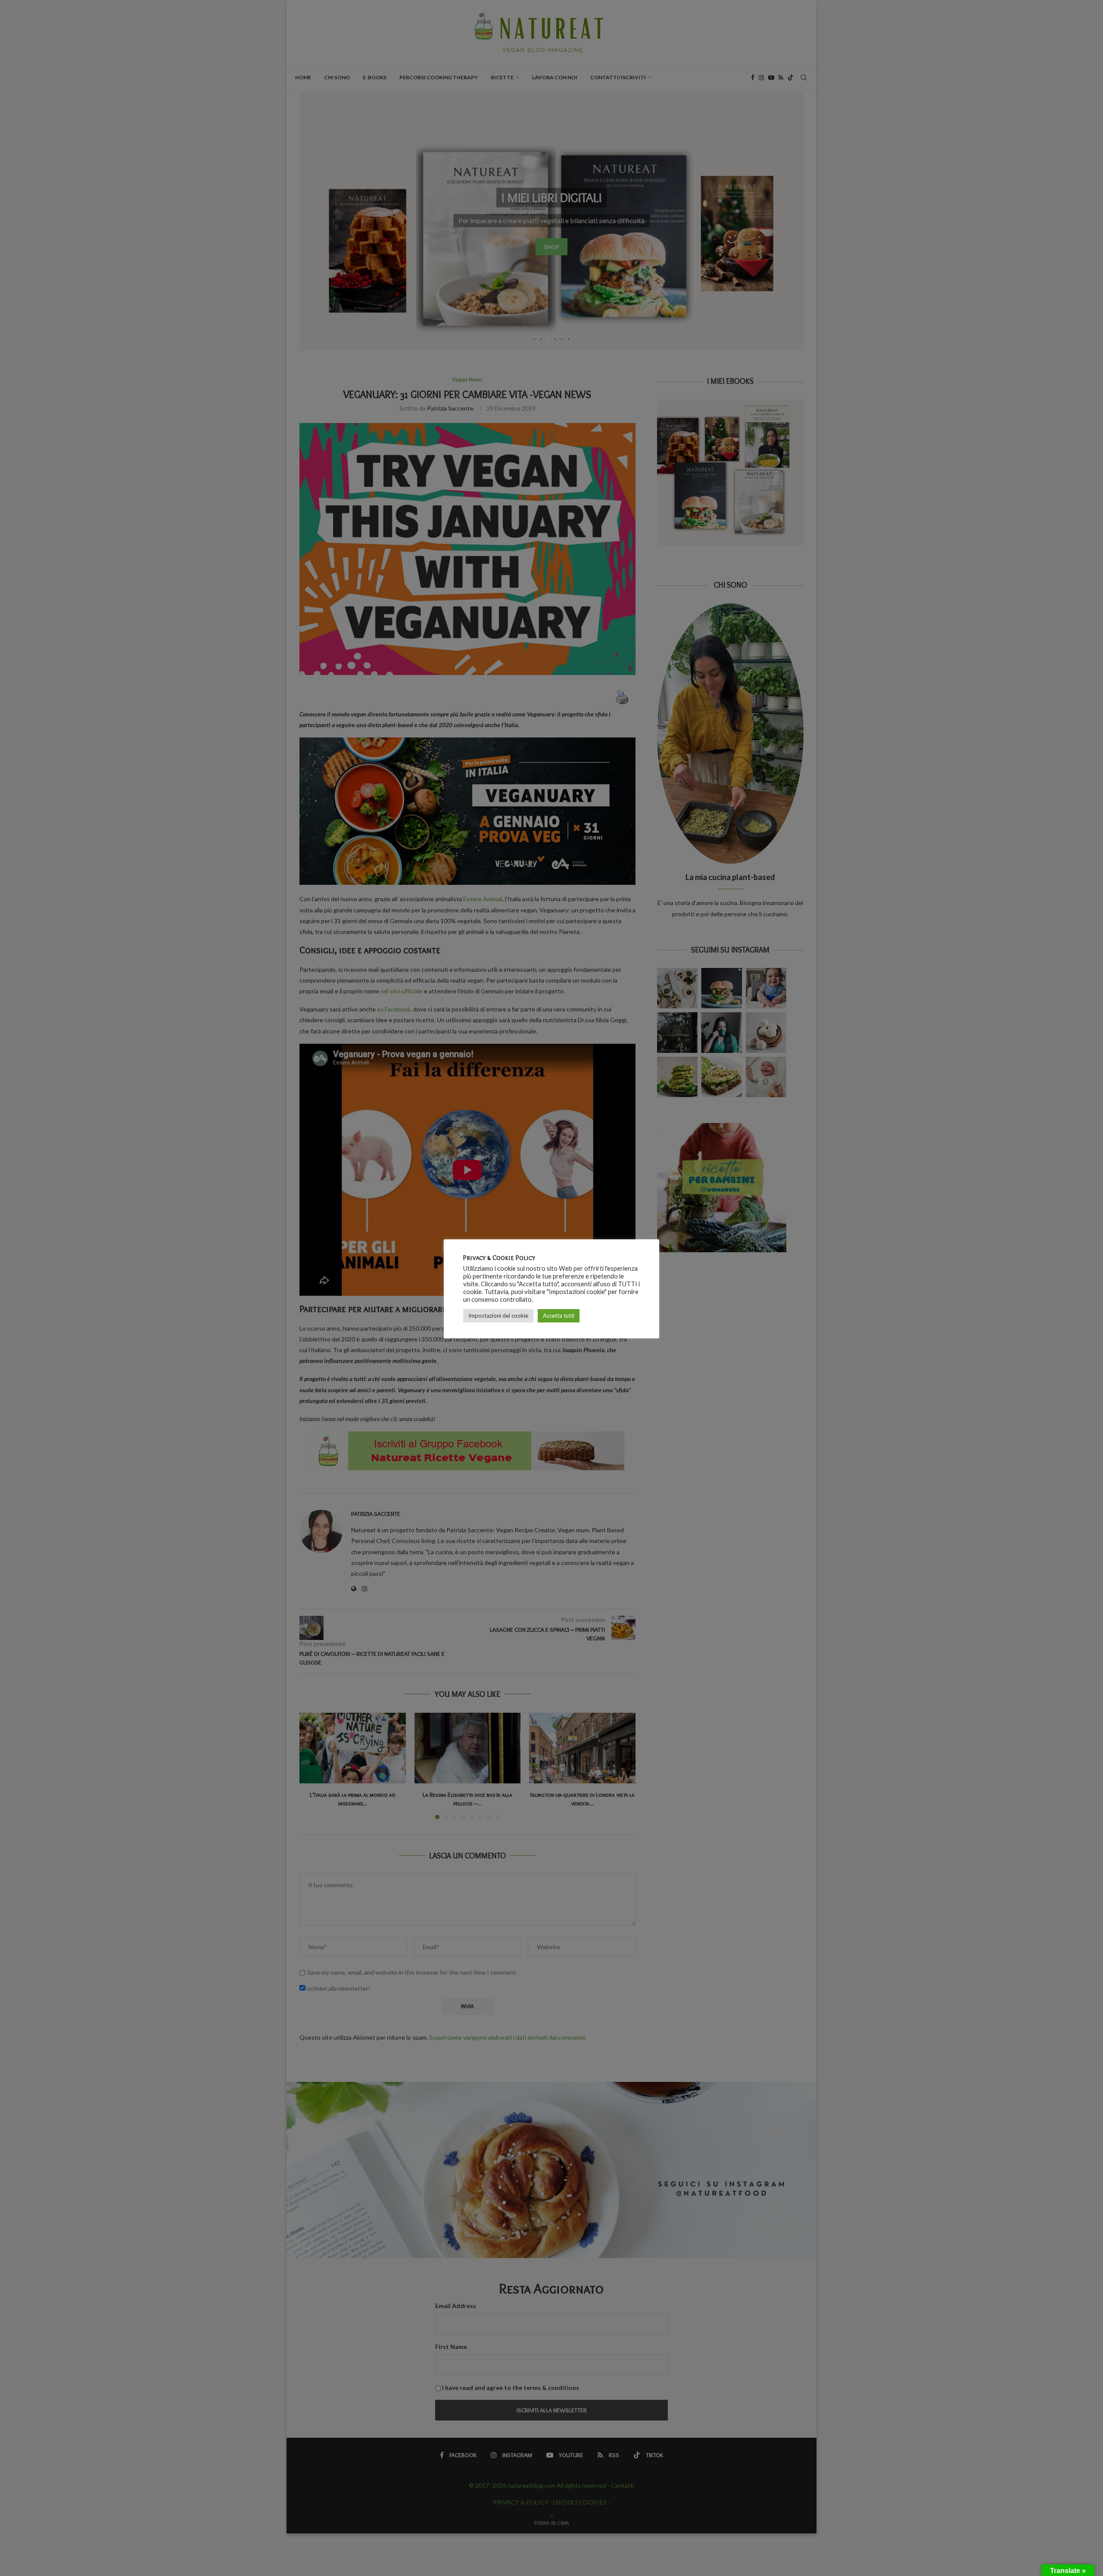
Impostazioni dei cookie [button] (498, 1316)
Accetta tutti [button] (559, 1316)
